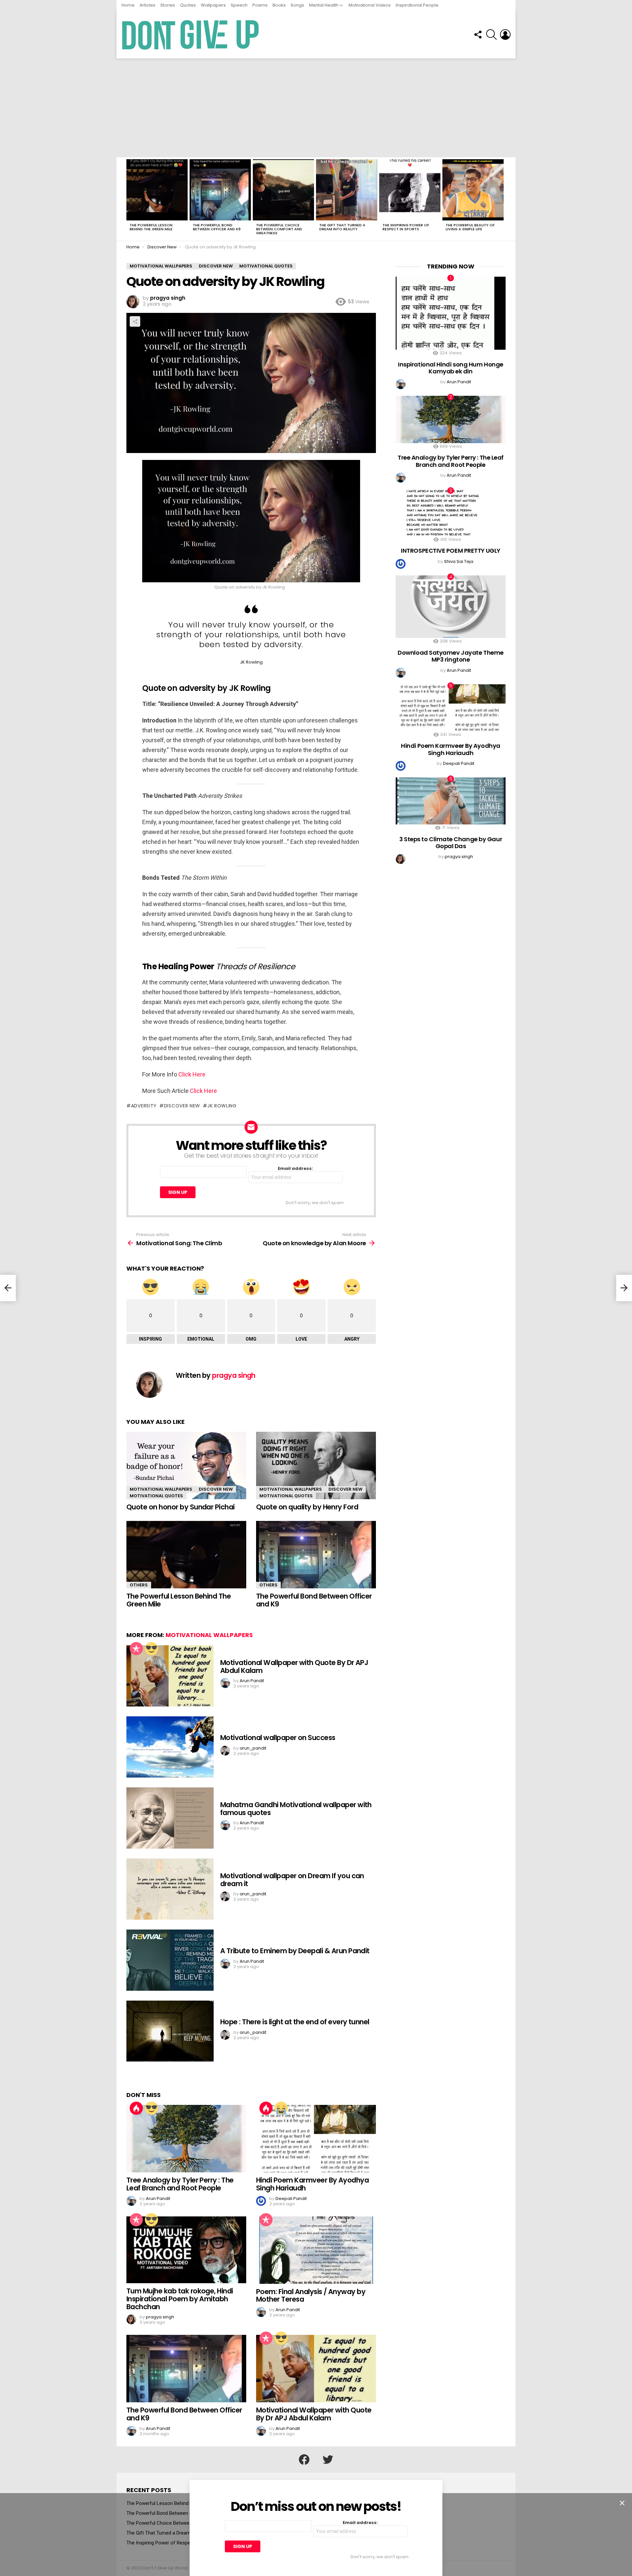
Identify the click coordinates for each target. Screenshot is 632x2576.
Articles (147, 5)
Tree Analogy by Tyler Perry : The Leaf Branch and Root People (180, 2184)
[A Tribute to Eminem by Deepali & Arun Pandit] (170, 1960)
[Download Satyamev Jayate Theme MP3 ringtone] (451, 607)
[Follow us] (478, 35)
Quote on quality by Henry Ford (307, 1507)
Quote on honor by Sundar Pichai (181, 1507)
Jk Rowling (222, 1106)
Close (622, 2503)
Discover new (182, 1106)
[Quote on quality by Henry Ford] (316, 1465)
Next (502, 199)
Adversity (144, 1106)
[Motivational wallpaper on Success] (170, 1747)
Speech (239, 5)
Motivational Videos (370, 5)
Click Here (192, 1074)
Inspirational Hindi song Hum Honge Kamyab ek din (451, 368)
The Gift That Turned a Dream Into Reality (342, 227)
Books (279, 5)
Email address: (295, 1169)
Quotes (188, 5)
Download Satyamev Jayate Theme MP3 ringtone (451, 656)
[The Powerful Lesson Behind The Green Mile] (157, 190)
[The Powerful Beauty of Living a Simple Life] (473, 190)
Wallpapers (213, 5)
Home (128, 5)
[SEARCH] (491, 35)
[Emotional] (281, 2108)
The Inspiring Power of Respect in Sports (406, 227)
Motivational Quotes (156, 1496)
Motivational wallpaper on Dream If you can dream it (292, 1880)
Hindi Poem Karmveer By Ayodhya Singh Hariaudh (312, 2184)
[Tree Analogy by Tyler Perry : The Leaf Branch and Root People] (186, 2139)
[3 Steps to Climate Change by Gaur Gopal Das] (451, 801)
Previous (130, 199)
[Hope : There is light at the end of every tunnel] (170, 2031)
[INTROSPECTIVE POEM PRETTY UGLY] (451, 513)
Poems (260, 5)
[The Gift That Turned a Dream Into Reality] (347, 190)
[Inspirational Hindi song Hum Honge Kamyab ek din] (451, 313)
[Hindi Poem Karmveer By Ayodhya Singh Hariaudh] (316, 2139)
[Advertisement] (316, 108)
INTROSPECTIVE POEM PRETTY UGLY (451, 551)
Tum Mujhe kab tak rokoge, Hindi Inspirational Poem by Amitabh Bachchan (180, 2299)
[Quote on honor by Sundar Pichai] (186, 1465)
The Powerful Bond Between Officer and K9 (217, 227)
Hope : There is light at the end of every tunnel (295, 2022)
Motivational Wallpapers (161, 1489)
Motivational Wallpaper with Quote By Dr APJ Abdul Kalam (294, 1667)
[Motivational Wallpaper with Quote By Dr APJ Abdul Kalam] (170, 1676)
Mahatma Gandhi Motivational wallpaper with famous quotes (296, 1809)
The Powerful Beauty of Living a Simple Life (470, 227)
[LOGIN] (505, 35)
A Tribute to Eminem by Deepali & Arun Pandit (295, 1951)
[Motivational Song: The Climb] (8, 1288)
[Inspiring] (151, 1649)
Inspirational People (417, 5)
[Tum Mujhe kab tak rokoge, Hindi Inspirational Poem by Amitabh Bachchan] (186, 2250)
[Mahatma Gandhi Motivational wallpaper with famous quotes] (170, 1818)
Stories (168, 5)
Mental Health (324, 5)
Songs (297, 5)
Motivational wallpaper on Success (278, 1738)
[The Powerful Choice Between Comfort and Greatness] (283, 190)
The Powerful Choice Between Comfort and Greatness (279, 229)
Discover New (216, 1489)
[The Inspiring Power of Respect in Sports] (410, 190)
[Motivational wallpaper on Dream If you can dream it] (170, 1889)
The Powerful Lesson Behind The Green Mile (151, 227)
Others (139, 1585)
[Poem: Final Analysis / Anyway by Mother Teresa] (316, 2250)
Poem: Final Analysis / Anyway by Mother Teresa (311, 2296)
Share (135, 321)
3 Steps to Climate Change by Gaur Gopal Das (451, 843)
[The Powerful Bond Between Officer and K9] (220, 190)
